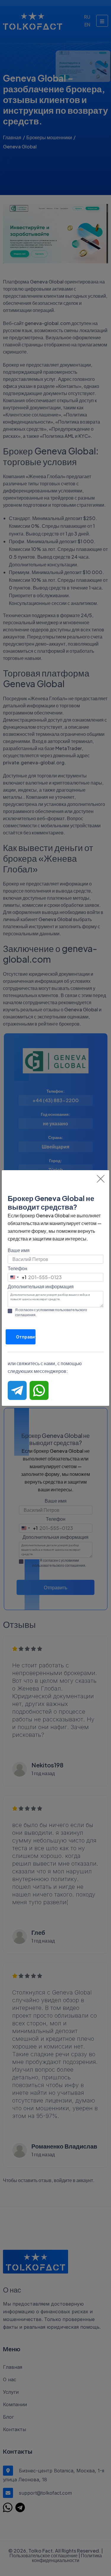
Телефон (17, 1268)
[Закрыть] (101, 1179)
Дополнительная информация (41, 1286)
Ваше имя (19, 1250)
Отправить (26, 1337)
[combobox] (17, 1277)
